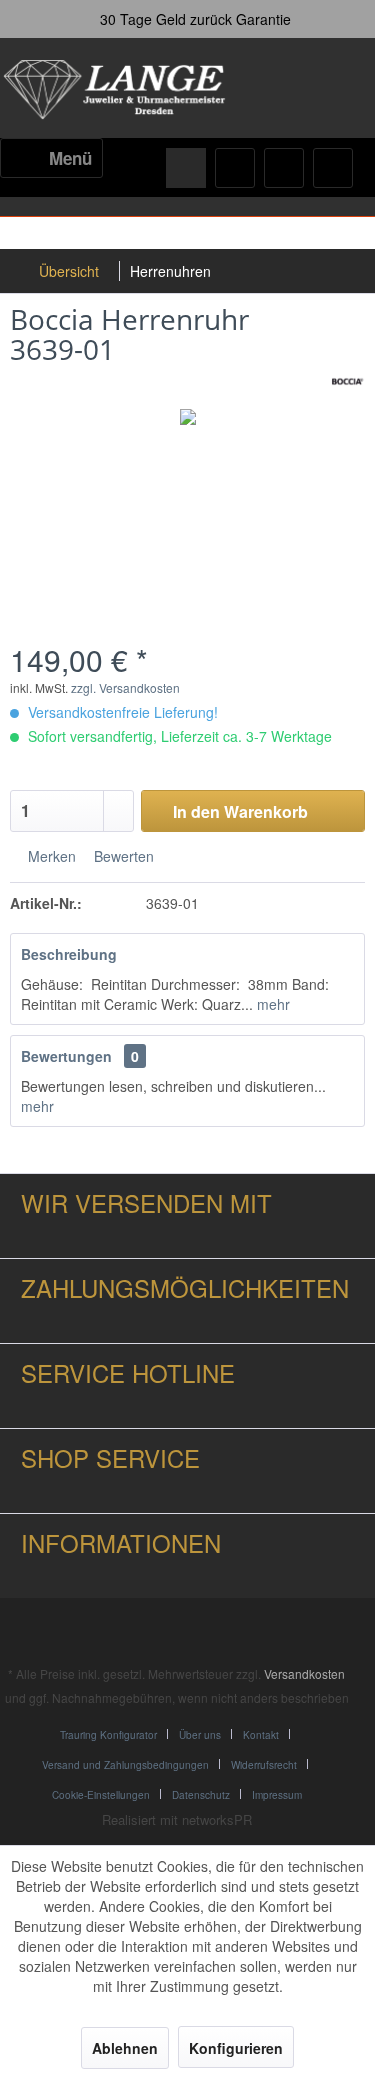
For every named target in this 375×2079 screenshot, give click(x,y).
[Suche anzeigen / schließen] (186, 168)
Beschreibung (69, 954)
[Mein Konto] (284, 168)
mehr (271, 1004)
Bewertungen (66, 1056)
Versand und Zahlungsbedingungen (125, 1765)
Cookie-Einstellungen (101, 1795)
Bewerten (122, 856)
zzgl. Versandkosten (125, 687)
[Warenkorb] (333, 168)
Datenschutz (201, 1795)
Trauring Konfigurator (108, 1735)
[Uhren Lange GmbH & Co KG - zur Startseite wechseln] (116, 90)
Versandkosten (304, 1673)
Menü (70, 158)
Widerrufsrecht (264, 1765)
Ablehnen (125, 2048)
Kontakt (261, 1735)
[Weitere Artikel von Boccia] (347, 381)
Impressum (277, 1795)
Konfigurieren (236, 2048)
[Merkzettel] (235, 168)
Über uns (200, 1735)
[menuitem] (51, 158)
